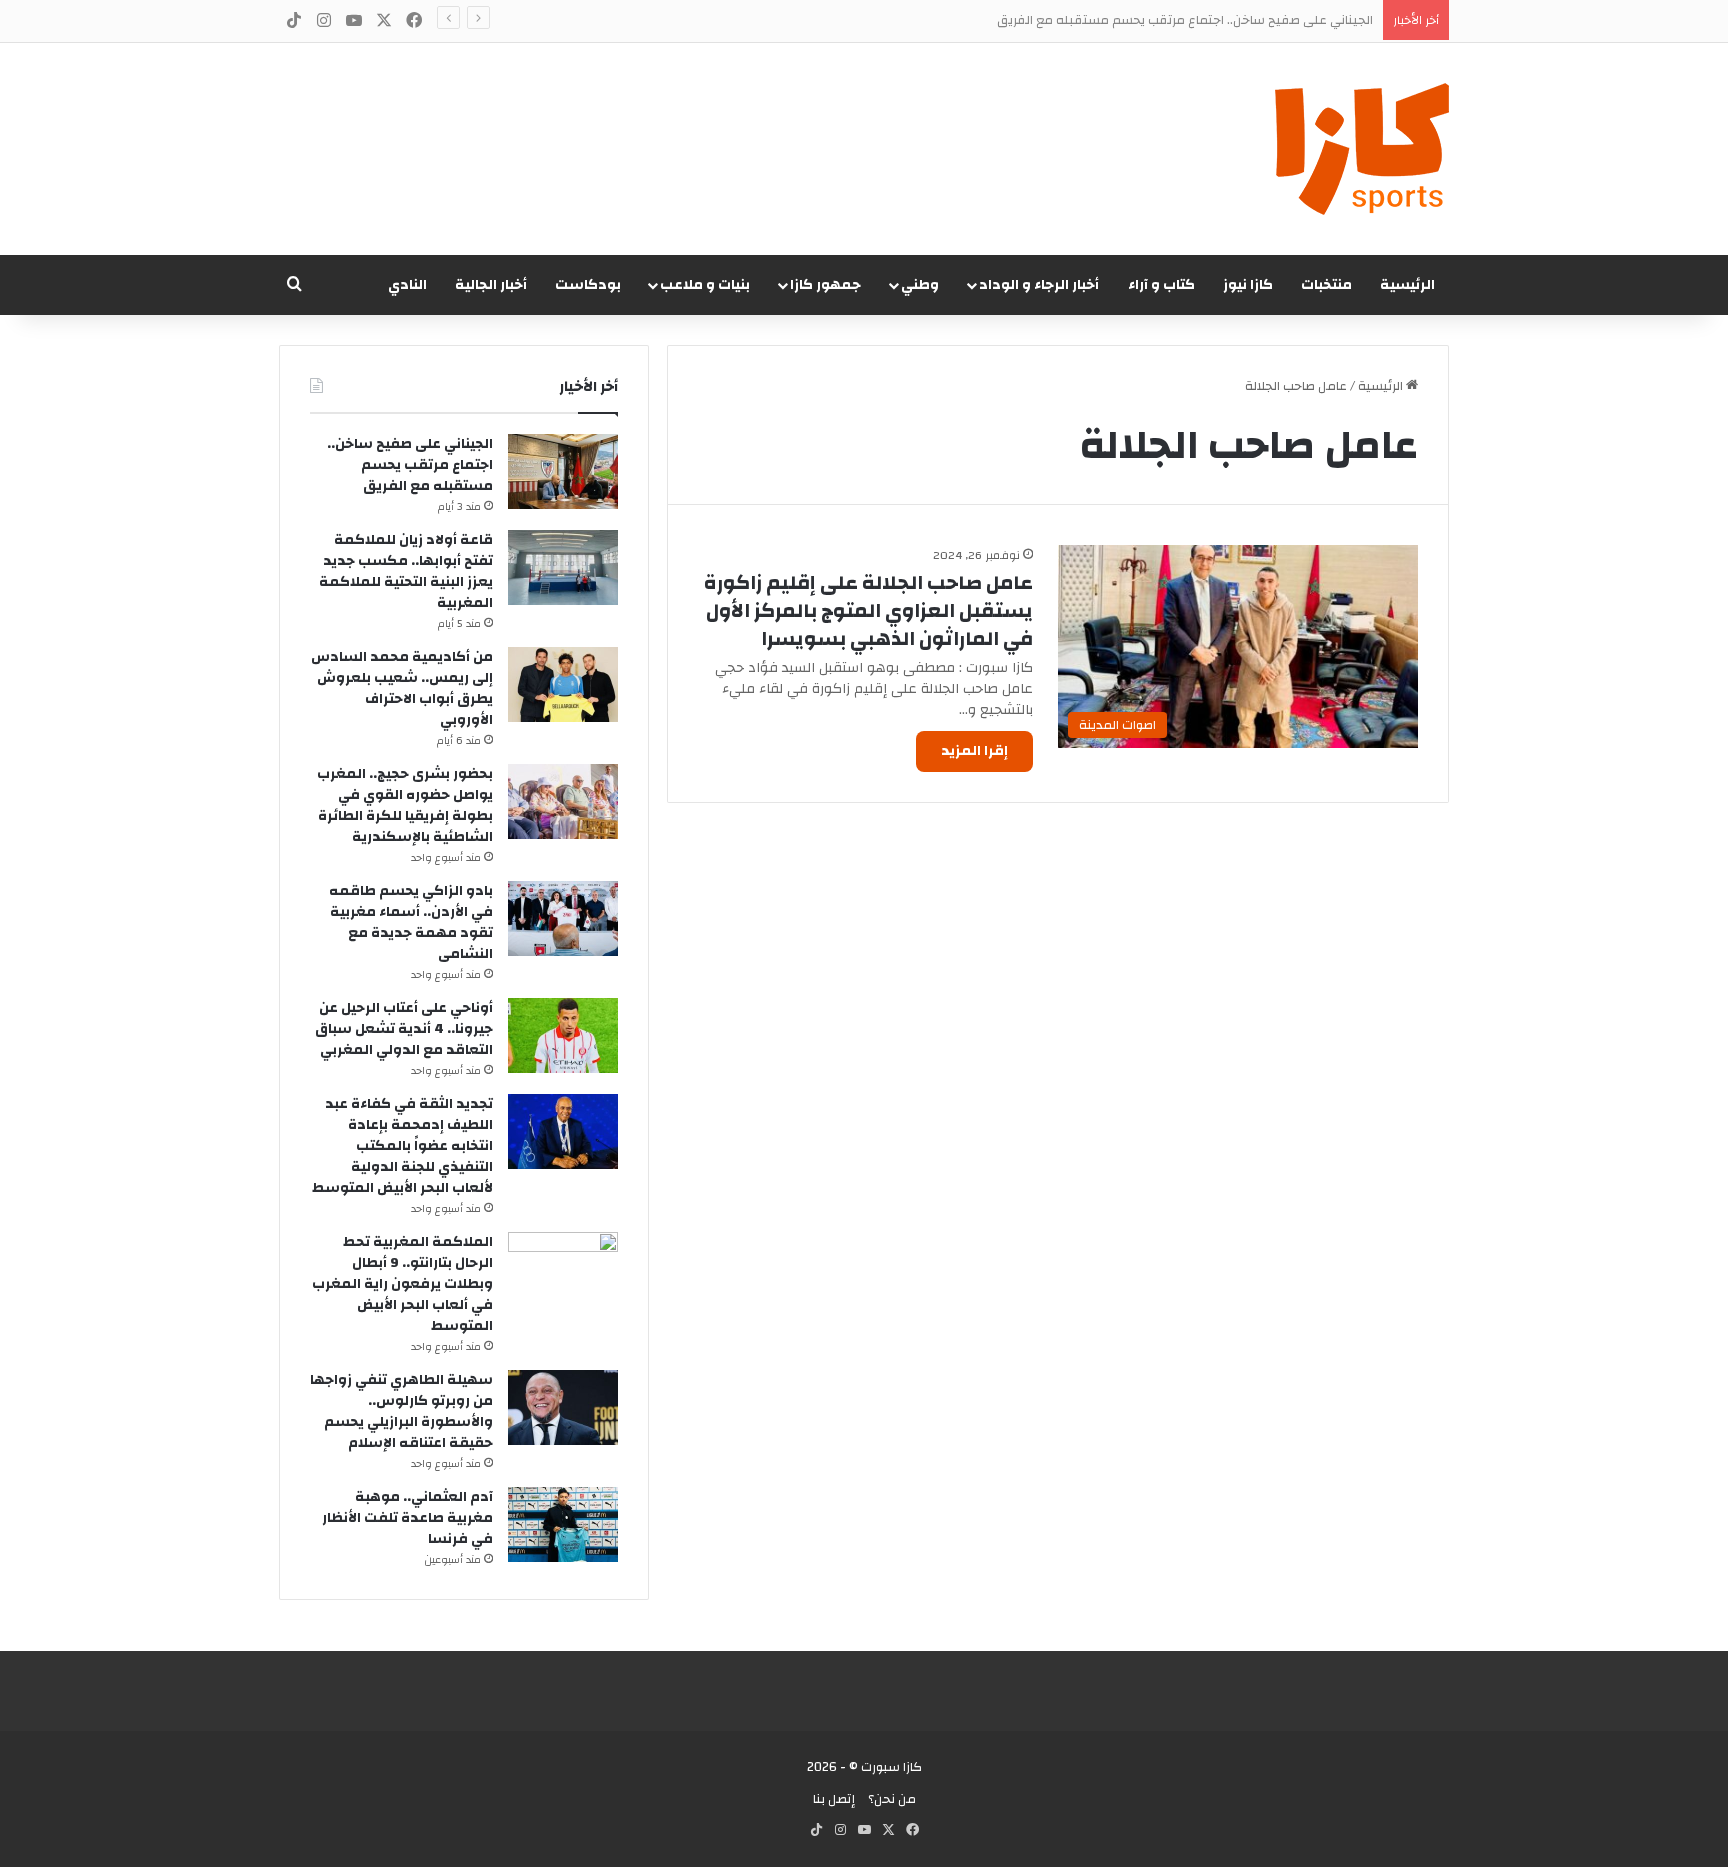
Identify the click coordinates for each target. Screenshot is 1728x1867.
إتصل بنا (834, 1799)
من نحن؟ (892, 1799)
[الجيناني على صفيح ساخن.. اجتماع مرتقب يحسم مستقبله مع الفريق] (563, 471)
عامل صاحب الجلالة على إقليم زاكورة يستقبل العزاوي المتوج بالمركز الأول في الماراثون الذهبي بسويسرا (868, 610)
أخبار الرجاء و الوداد (1039, 285)
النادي (407, 285)
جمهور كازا (825, 285)
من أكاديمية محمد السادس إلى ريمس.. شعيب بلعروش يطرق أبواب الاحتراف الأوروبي (402, 688)
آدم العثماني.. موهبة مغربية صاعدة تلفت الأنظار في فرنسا (407, 1518)
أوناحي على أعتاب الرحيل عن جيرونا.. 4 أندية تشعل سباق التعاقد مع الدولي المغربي (404, 1029)
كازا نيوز (1248, 285)
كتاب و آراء (1161, 285)
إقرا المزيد (974, 751)
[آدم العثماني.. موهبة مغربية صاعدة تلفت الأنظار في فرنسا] (563, 1524)
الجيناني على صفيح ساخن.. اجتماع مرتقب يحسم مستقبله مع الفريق (410, 465)
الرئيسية (1407, 285)
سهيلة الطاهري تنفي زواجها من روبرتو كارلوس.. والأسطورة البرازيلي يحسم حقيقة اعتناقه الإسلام (401, 1411)
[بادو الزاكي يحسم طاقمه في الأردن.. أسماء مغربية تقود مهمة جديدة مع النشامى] (563, 918)
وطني (920, 285)
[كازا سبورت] (1362, 149)
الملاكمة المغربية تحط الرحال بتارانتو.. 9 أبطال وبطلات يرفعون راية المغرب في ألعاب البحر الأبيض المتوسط (402, 1284)
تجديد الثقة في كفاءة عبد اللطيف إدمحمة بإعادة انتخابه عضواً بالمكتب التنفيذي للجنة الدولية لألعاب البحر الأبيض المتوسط (402, 1146)
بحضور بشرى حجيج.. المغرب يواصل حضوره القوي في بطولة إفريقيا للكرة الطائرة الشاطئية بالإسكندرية (405, 805)
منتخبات (1326, 285)
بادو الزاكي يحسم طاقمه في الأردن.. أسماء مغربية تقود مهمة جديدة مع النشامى (411, 922)
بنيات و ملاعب (705, 285)
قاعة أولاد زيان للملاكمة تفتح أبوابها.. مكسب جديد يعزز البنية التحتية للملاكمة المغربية (406, 571)
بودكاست (588, 285)
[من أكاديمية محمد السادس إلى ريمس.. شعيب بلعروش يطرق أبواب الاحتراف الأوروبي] (563, 684)
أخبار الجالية (491, 285)
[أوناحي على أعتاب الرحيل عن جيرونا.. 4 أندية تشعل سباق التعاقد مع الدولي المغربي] (563, 1035)
